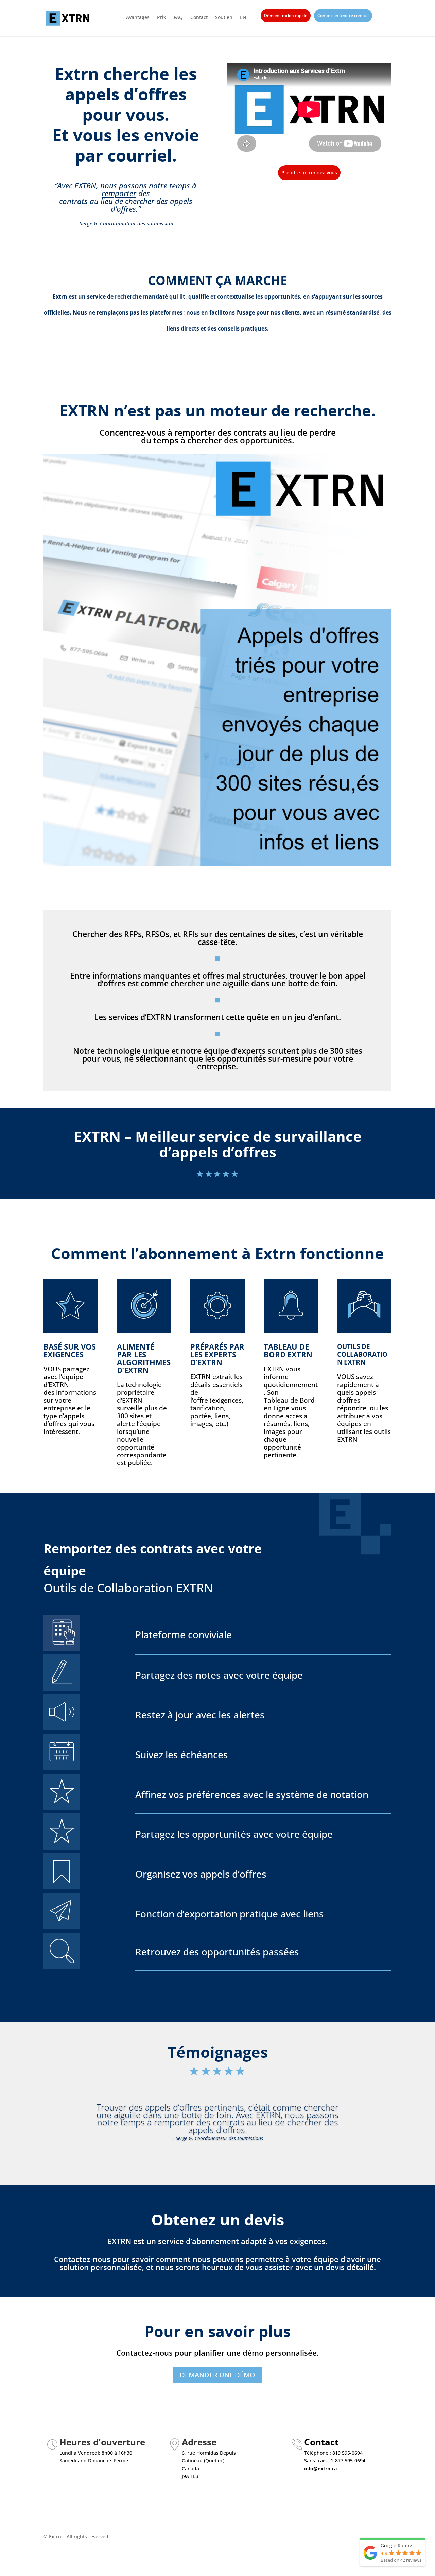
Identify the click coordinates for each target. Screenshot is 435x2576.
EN (243, 18)
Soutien (224, 18)
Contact (199, 18)
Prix (162, 18)
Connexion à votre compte (343, 15)
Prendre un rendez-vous (309, 173)
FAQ (178, 18)
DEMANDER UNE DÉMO (217, 2375)
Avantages (138, 18)
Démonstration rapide (286, 15)
